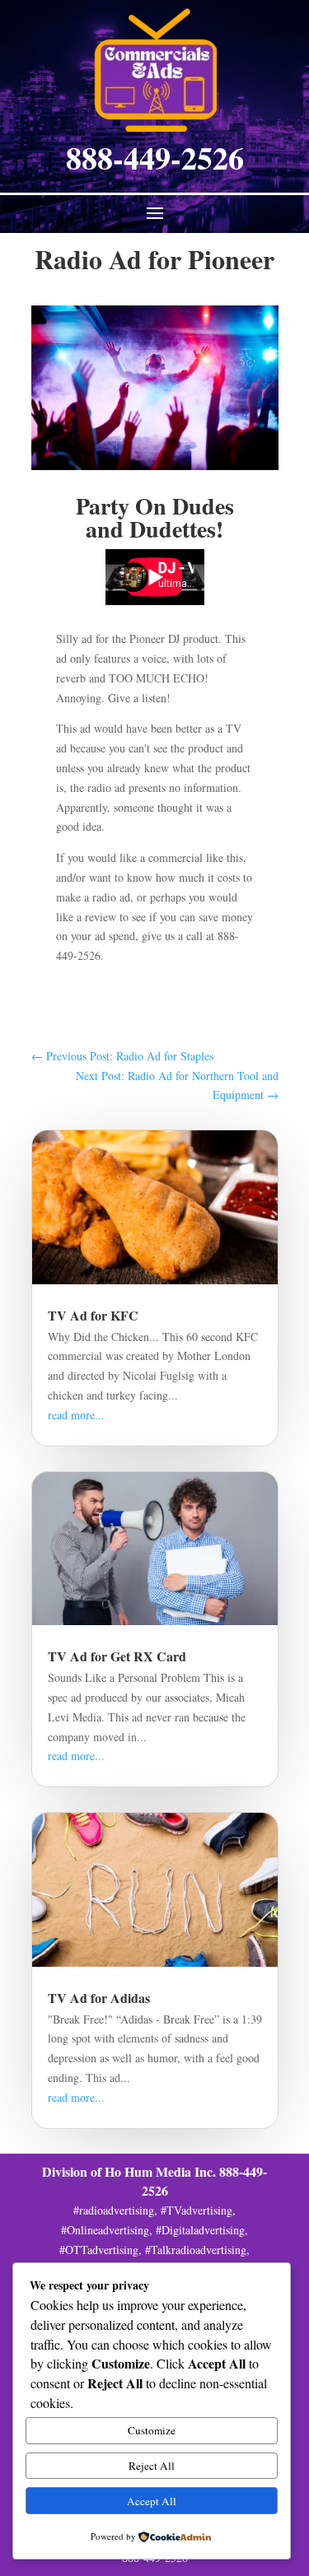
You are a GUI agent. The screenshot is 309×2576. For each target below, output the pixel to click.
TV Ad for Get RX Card (117, 1656)
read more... (76, 1415)
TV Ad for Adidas (99, 1998)
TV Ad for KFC (93, 1315)
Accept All (152, 2501)
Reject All (152, 2466)
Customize (152, 2430)
